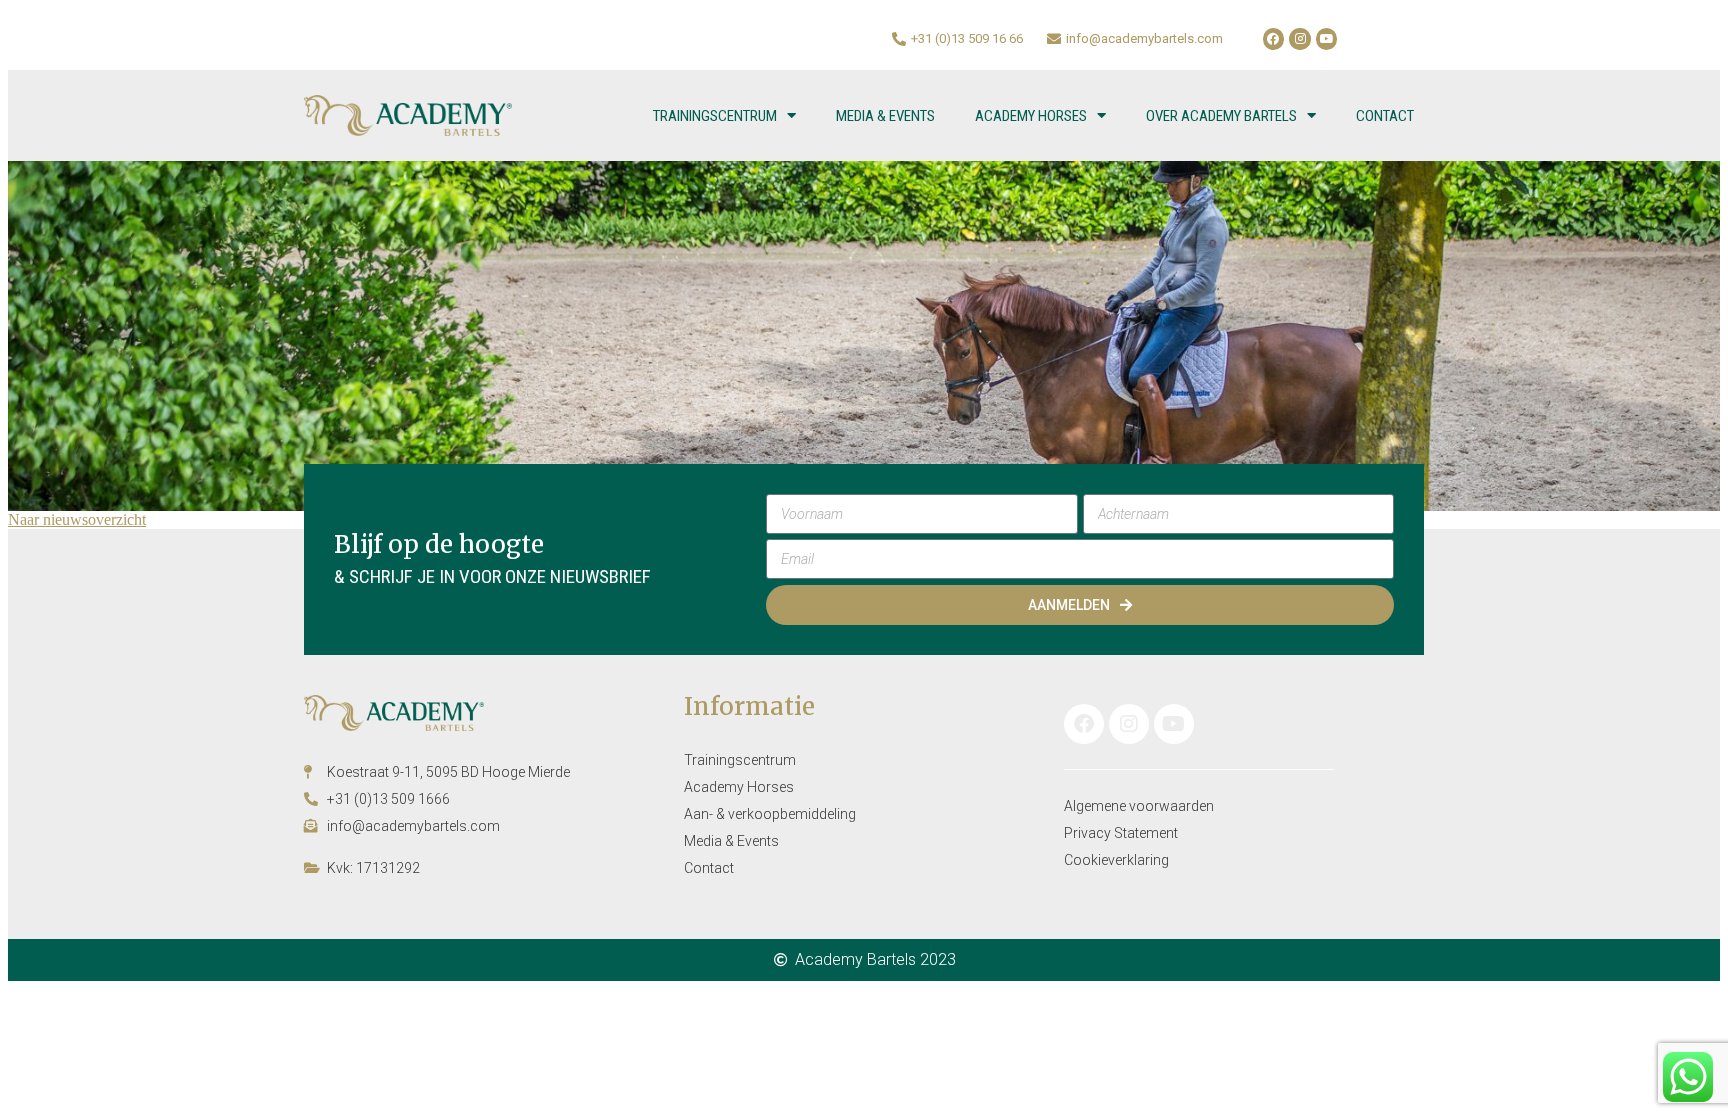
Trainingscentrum (715, 116)
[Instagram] (1300, 39)
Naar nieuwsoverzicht (77, 519)
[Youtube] (1327, 39)
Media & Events (885, 116)
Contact (1385, 116)
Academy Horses (1031, 116)
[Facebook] (1274, 39)
